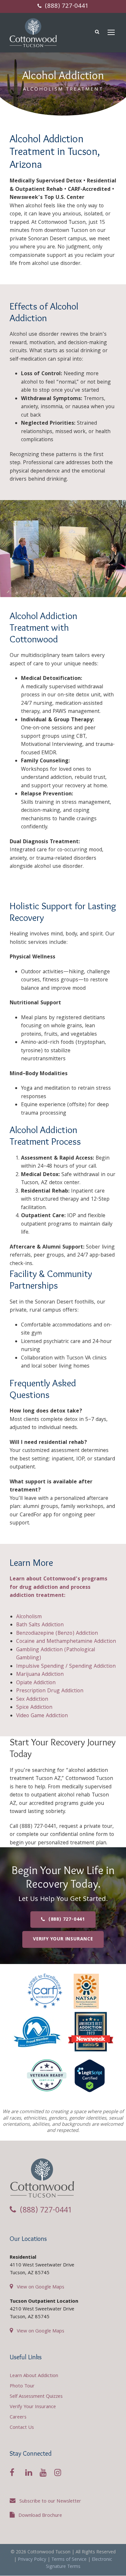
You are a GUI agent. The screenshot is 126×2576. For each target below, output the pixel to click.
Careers (18, 2418)
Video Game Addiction (42, 1716)
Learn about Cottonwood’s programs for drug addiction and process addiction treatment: (58, 1588)
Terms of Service (69, 2560)
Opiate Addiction (36, 1683)
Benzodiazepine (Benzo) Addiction (57, 1634)
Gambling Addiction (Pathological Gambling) (56, 1654)
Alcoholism (29, 1617)
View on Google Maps (41, 2287)
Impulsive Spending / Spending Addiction (66, 1667)
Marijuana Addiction (40, 1675)
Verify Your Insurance (33, 2407)
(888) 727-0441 (66, 6)
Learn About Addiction (34, 2376)
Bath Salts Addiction (40, 1625)
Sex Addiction (32, 1700)
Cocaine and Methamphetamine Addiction (66, 1642)
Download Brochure (40, 2516)
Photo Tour (22, 2386)
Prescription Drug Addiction (50, 1691)
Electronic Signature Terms (79, 2564)
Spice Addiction (34, 1708)
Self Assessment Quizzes (36, 2397)
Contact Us (22, 2428)
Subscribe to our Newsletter (50, 2502)
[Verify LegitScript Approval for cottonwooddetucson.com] (90, 2078)
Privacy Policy (32, 2560)
